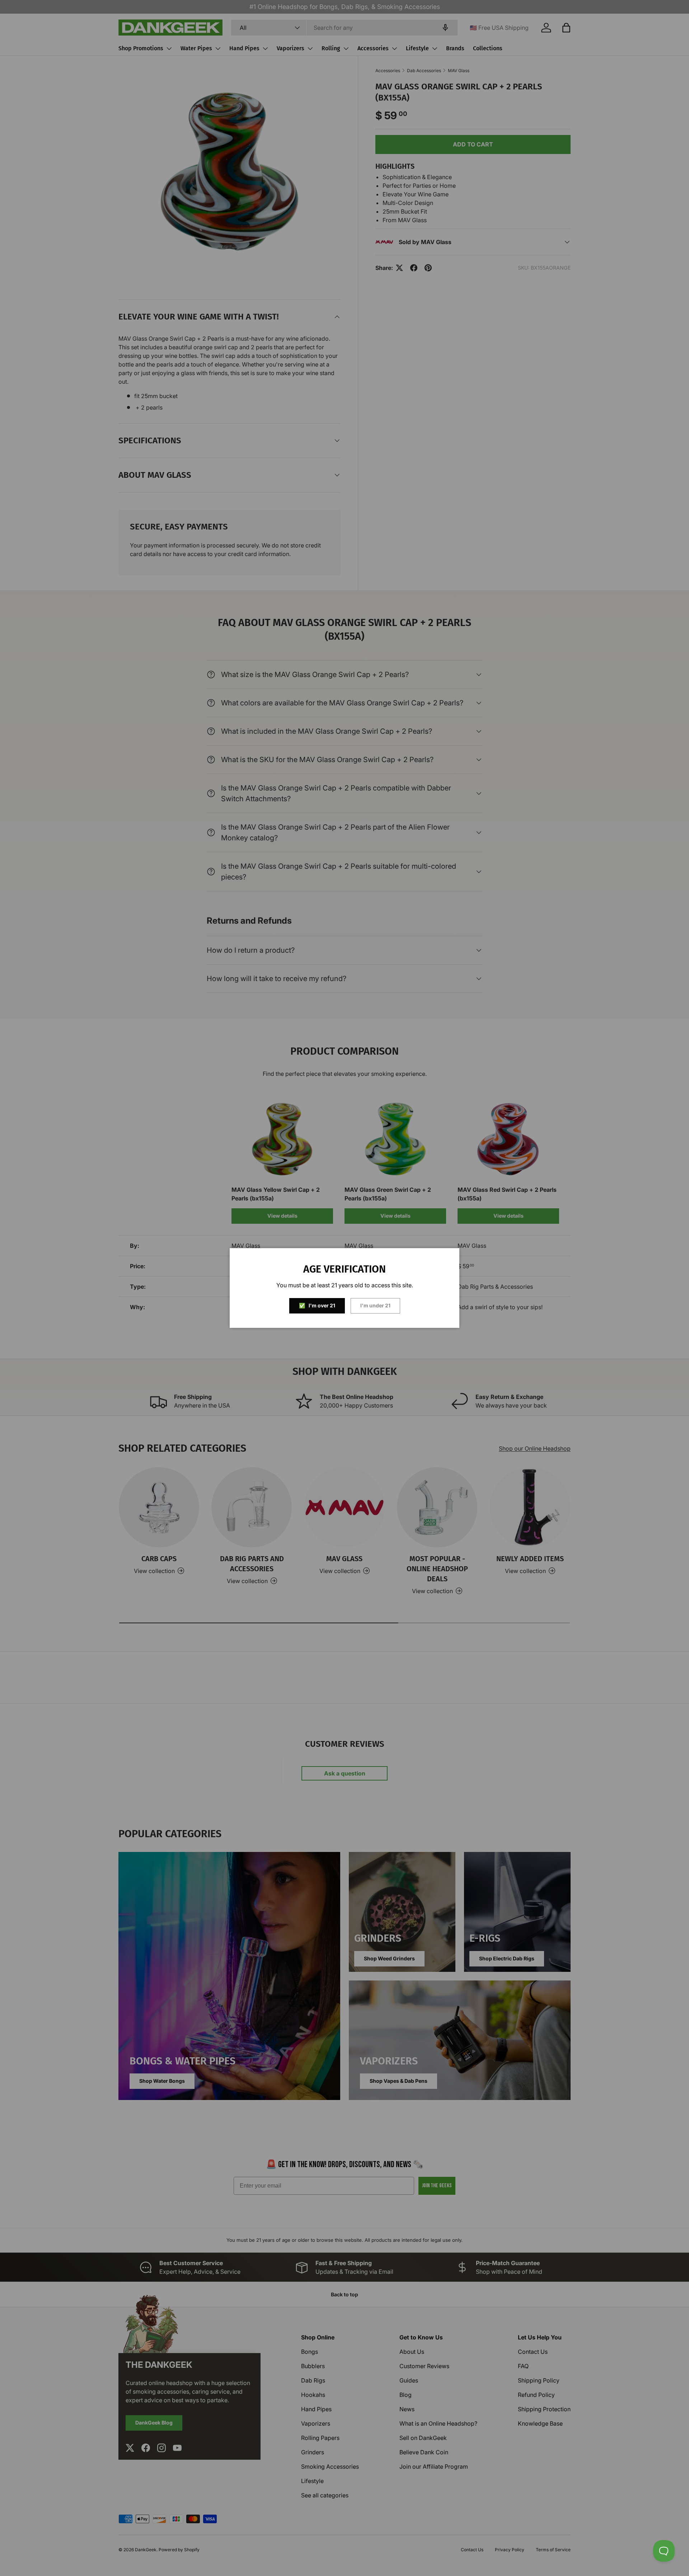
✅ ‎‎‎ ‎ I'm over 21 (317, 1305)
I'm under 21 (375, 1305)
